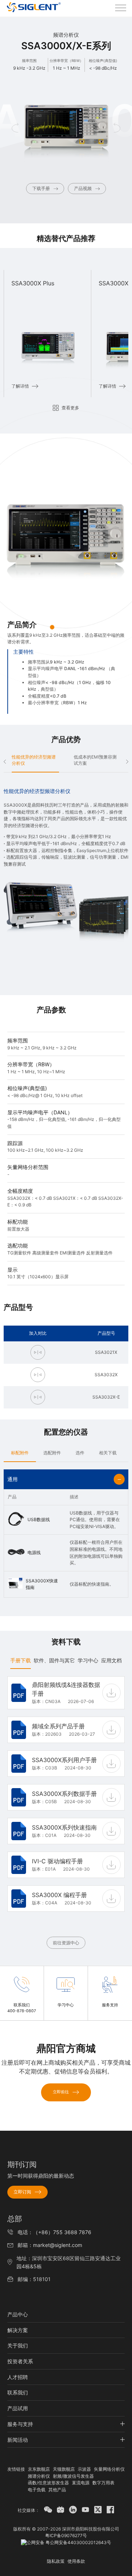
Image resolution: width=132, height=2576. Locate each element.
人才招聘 (18, 2377)
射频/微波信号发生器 (73, 2476)
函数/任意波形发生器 (48, 2483)
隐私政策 (56, 2561)
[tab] (20, 1453)
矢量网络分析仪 (109, 2469)
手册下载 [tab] (21, 1660)
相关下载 (108, 1453)
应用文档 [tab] (111, 1660)
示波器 (84, 2469)
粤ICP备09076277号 (66, 2535)
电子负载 (37, 2490)
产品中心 (18, 2314)
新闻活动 (18, 2440)
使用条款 (76, 2561)
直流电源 (81, 2483)
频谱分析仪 (39, 2476)
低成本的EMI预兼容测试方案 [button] (95, 760)
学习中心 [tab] (88, 1660)
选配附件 (52, 1453)
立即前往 (61, 2092)
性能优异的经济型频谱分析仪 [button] (34, 760)
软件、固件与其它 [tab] (54, 1660)
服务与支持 (20, 2424)
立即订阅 (22, 2192)
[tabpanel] (66, 1812)
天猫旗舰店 (64, 2469)
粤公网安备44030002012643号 (78, 2542)
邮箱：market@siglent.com (50, 2245)
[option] (47, 334)
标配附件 (20, 1453)
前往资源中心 (66, 1943)
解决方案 (18, 2330)
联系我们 (18, 2392)
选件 (80, 1453)
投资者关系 (20, 2361)
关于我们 (18, 2345)
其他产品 (57, 2490)
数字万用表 (103, 2483)
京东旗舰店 (39, 2469)
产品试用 (18, 2408)
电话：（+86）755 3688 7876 (54, 2232)
